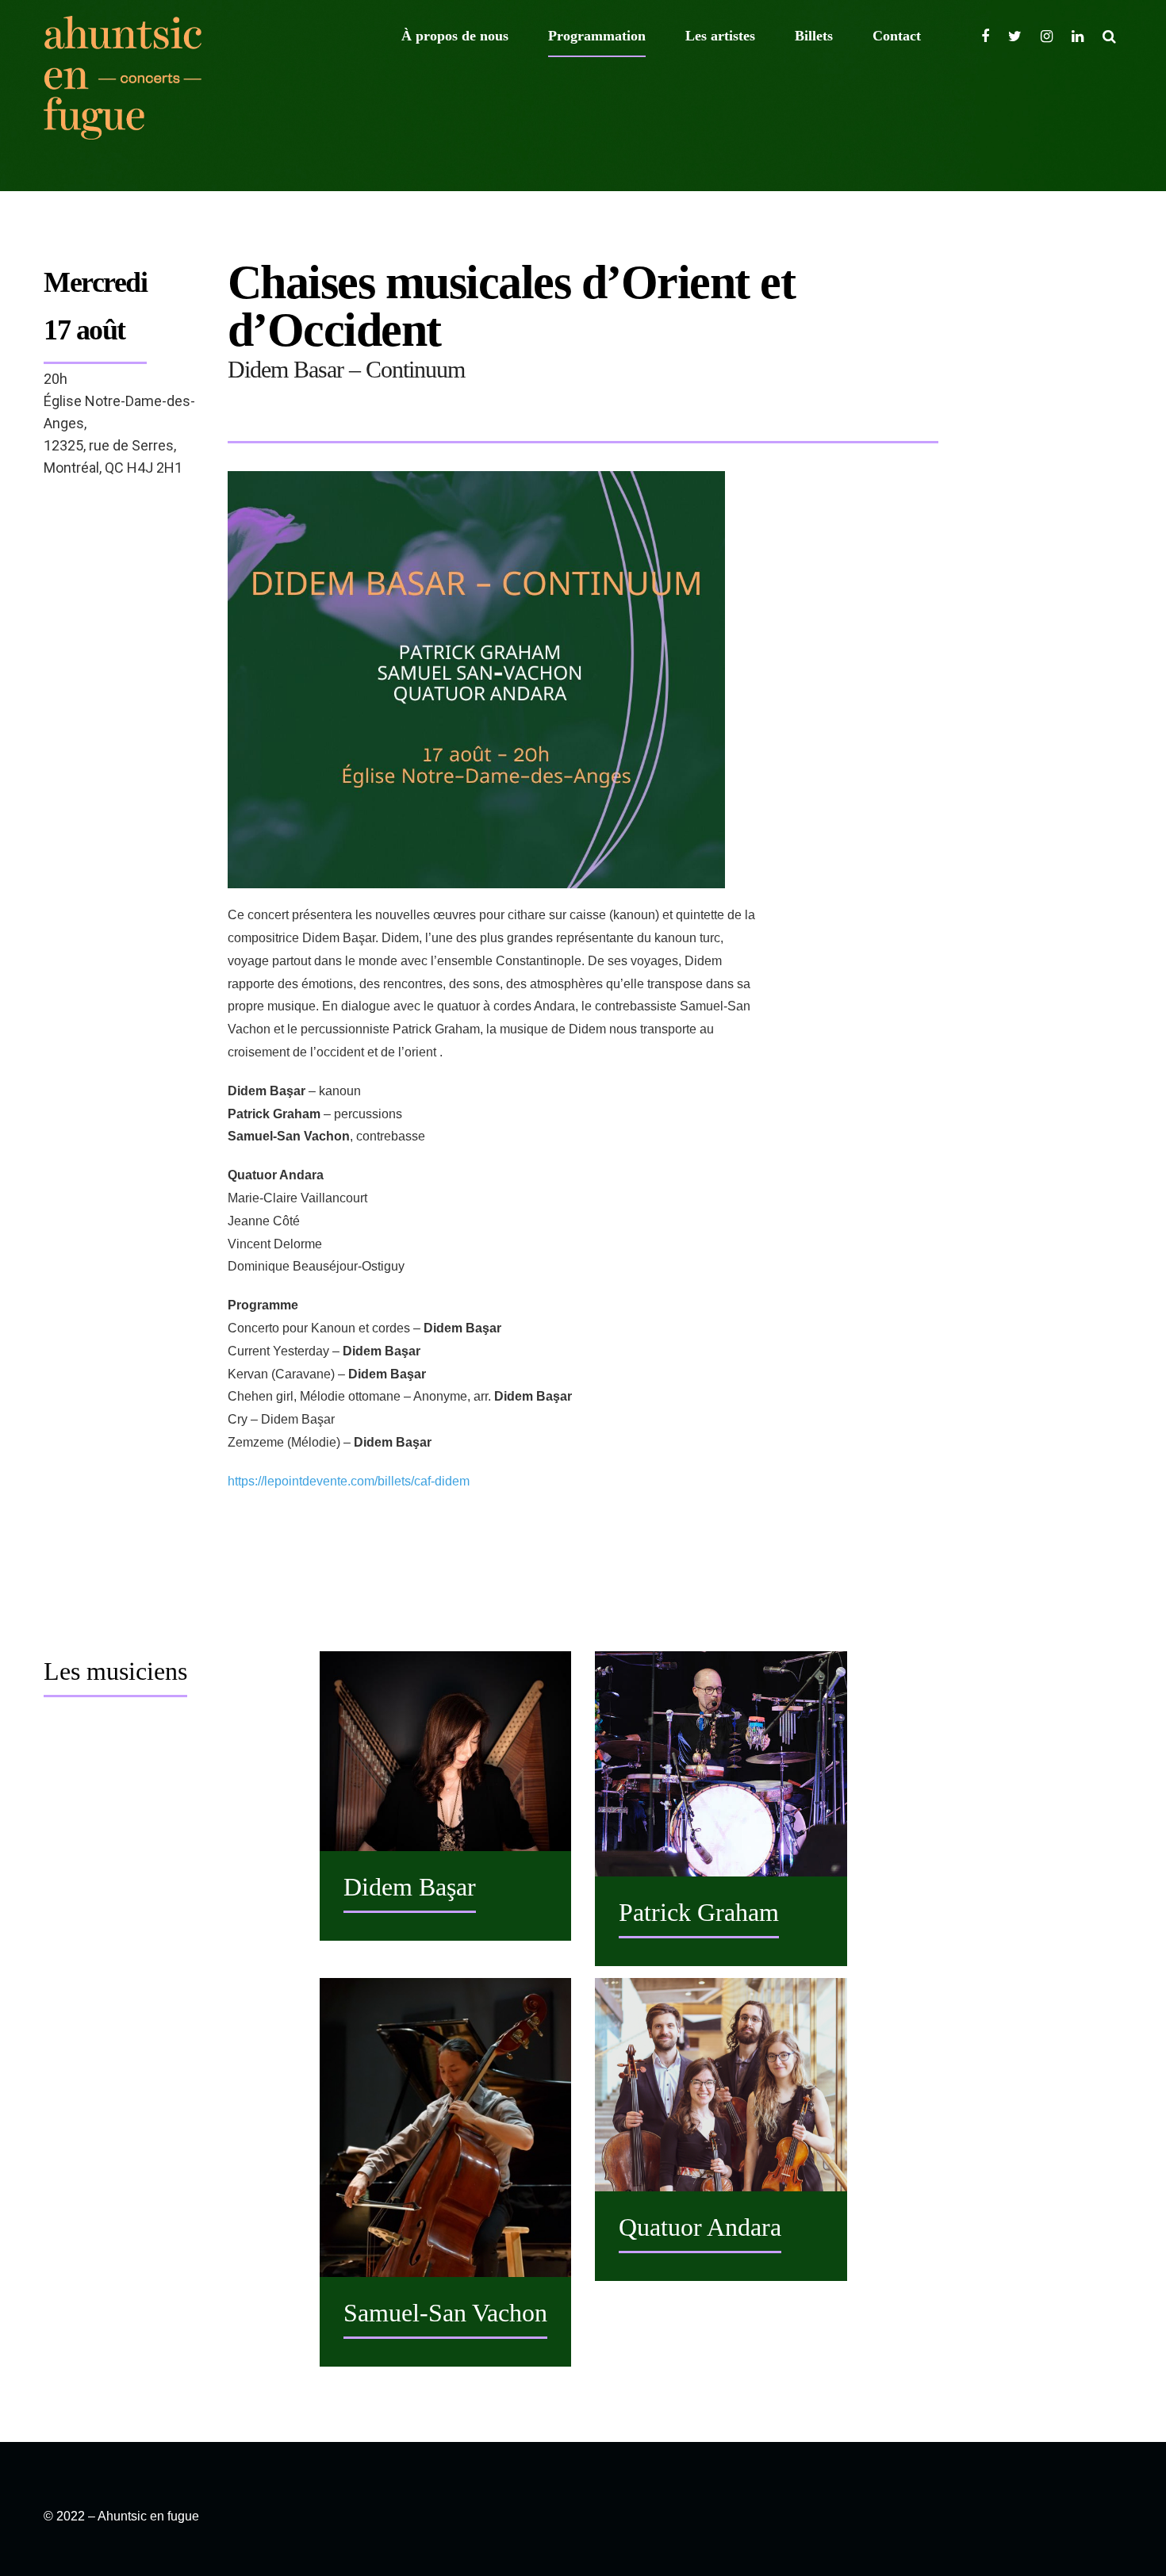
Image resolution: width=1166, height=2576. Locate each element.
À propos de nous (455, 36)
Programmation (597, 36)
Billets (814, 36)
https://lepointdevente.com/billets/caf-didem (349, 1481)
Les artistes (720, 36)
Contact (897, 36)
